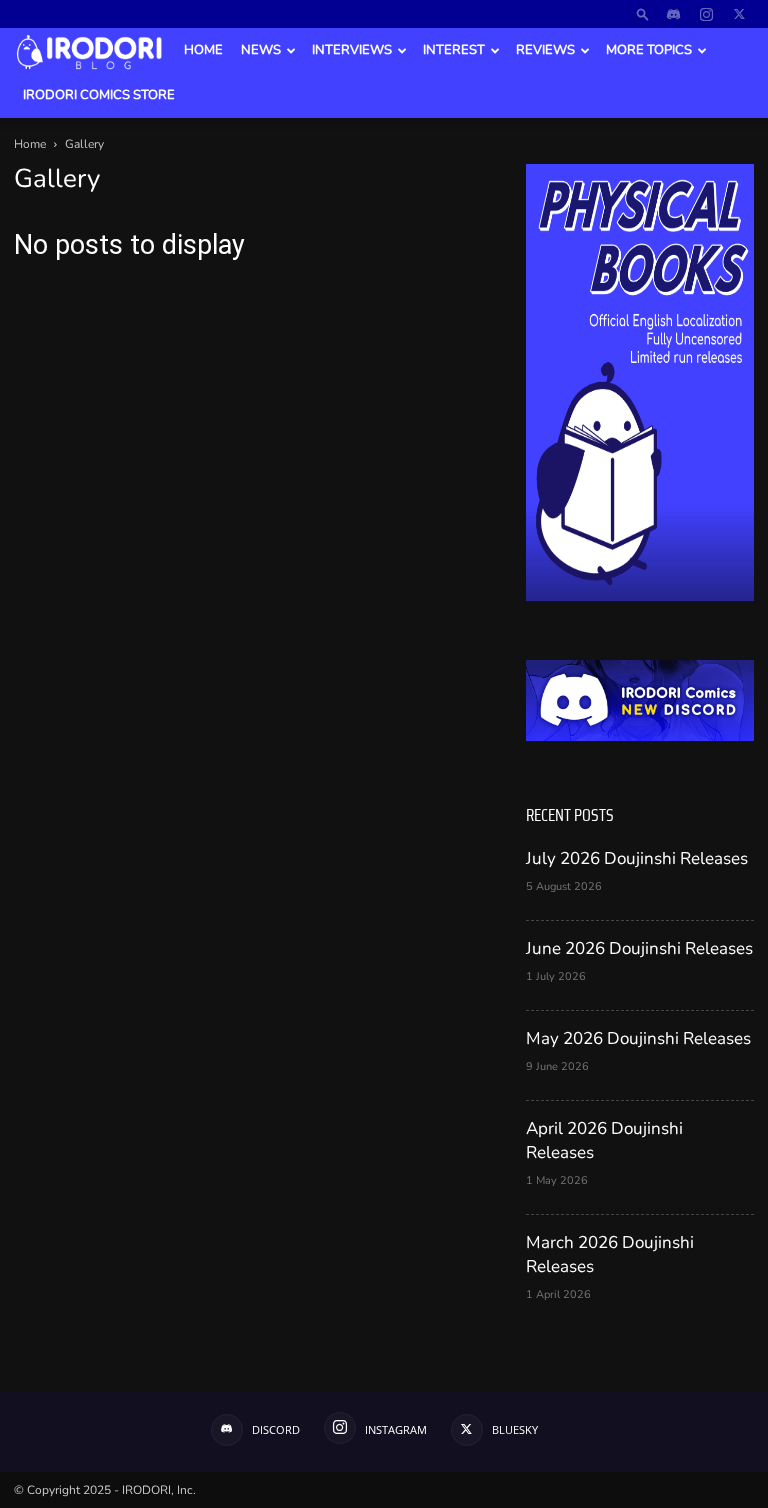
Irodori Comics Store (99, 95)
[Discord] (673, 14)
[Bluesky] (739, 14)
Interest (454, 50)
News (261, 50)
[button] (643, 13)
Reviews (545, 50)
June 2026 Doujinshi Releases (639, 948)
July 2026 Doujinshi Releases (637, 858)
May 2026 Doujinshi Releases (638, 1038)
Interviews (352, 50)
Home (203, 50)
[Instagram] (706, 14)
